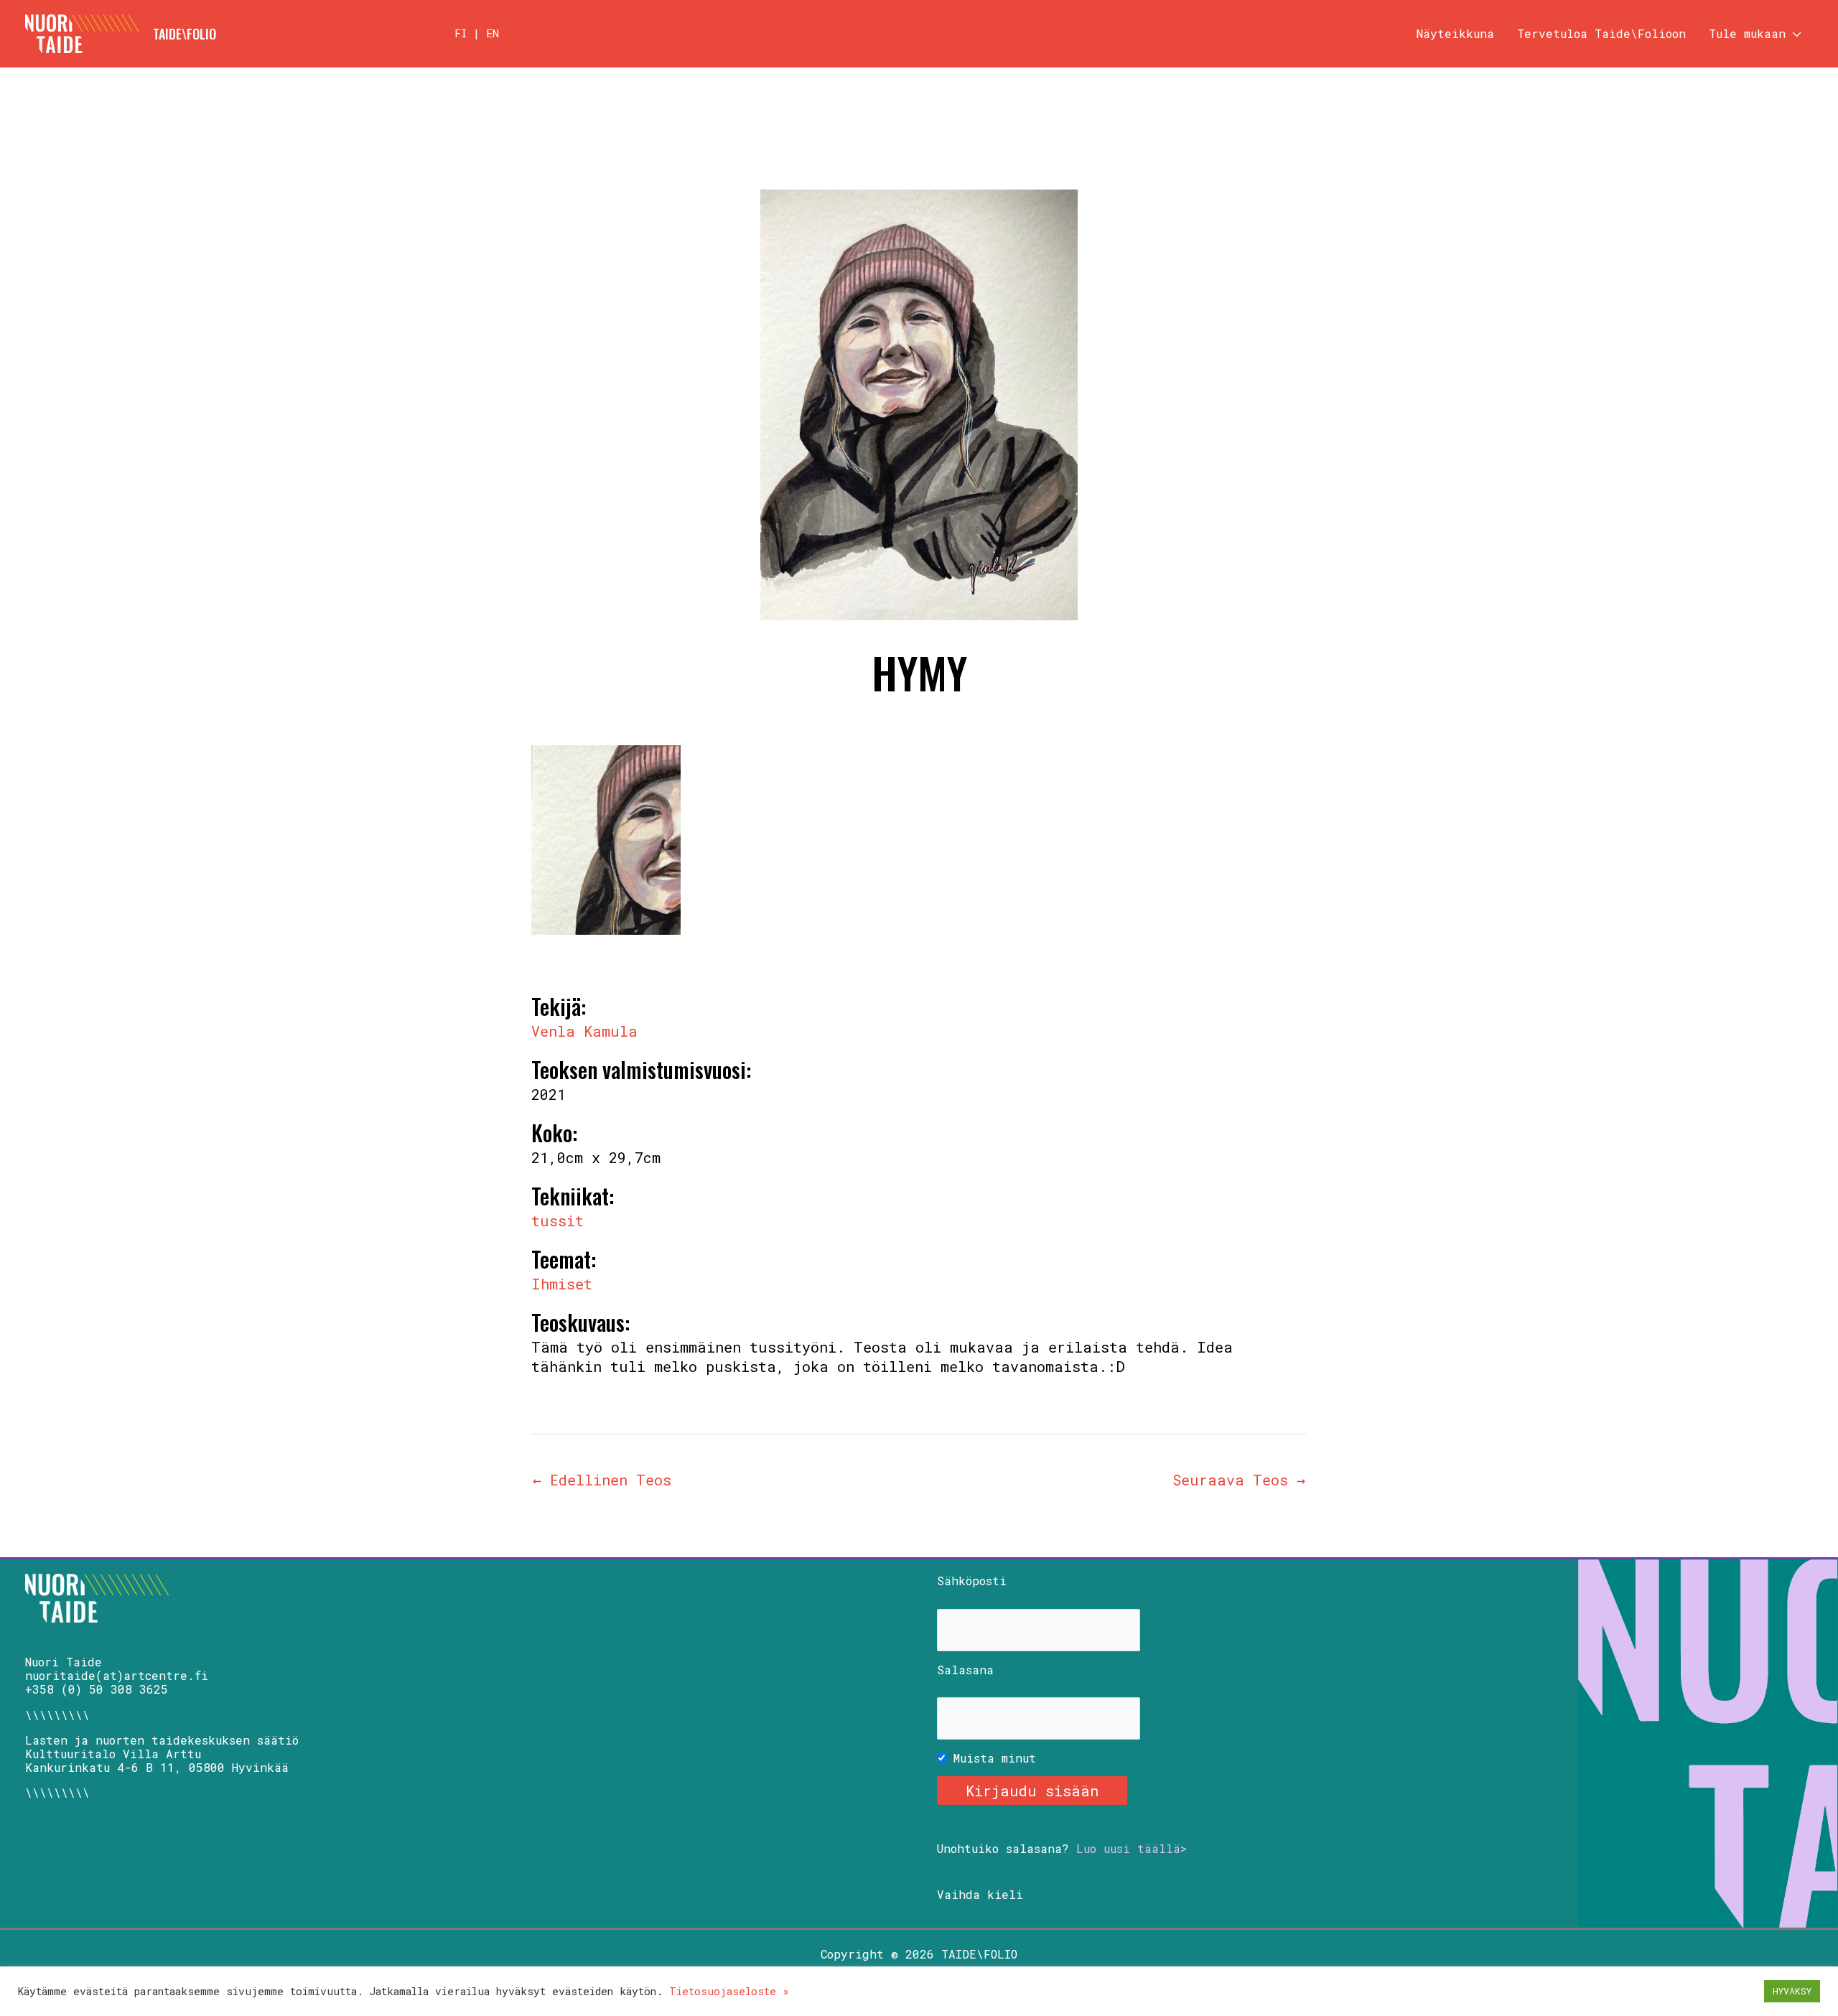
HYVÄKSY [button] (1792, 1991)
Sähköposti (972, 1581)
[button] (1793, 34)
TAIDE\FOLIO (185, 34)
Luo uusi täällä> (1132, 1848)
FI (461, 33)
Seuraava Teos (1239, 1480)
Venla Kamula (584, 1031)
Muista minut (991, 1758)
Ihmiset (562, 1284)
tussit (558, 1221)
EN (493, 33)
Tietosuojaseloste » (729, 1991)
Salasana (965, 1670)
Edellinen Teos (602, 1480)
